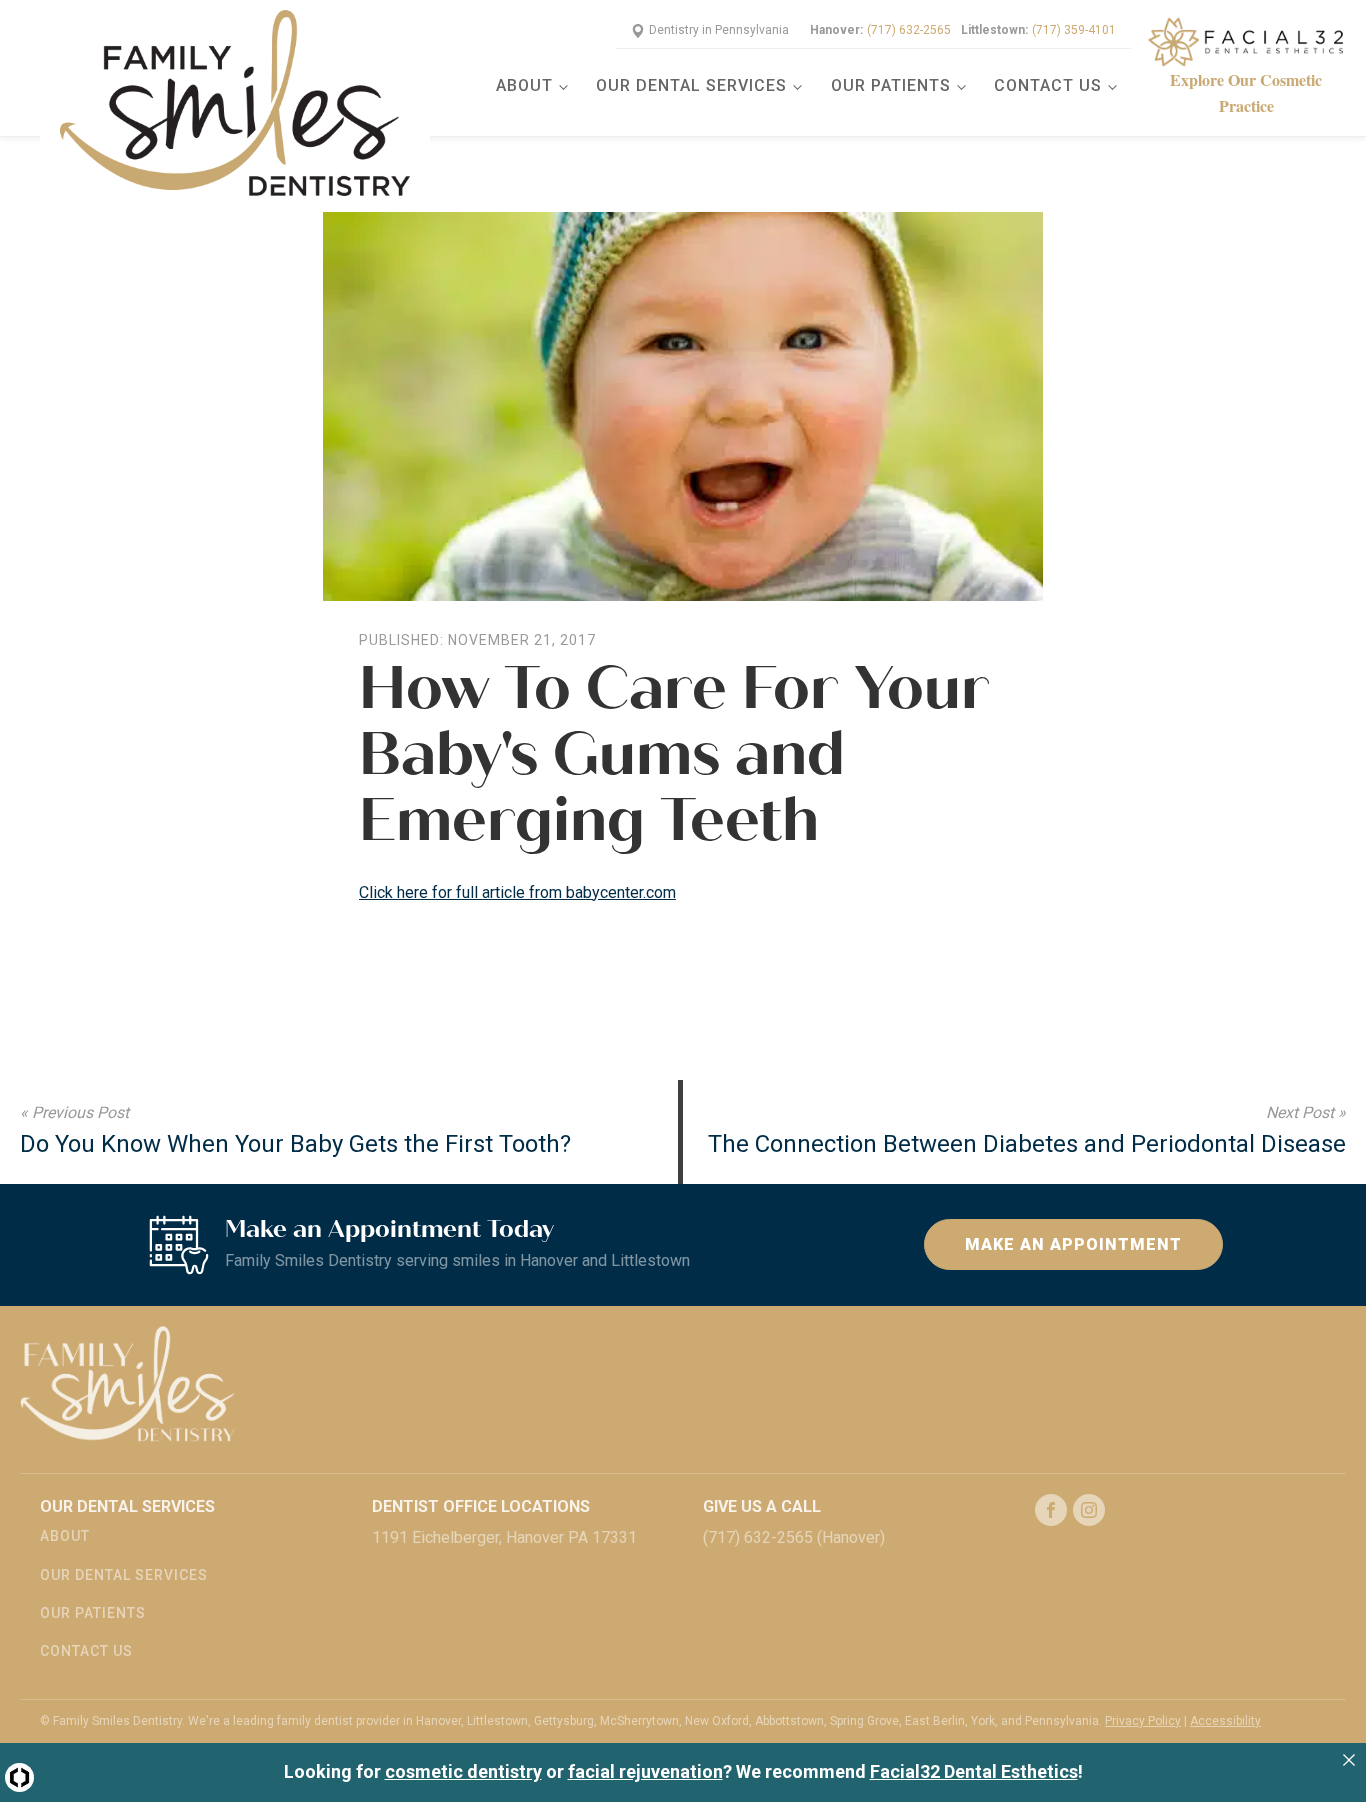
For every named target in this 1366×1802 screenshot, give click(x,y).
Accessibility (1225, 1721)
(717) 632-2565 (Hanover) (794, 1537)
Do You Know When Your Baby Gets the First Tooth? (295, 1144)
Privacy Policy (1143, 1721)
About (524, 85)
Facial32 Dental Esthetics (974, 1771)
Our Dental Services (691, 85)
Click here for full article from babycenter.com (517, 892)
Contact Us (1048, 85)
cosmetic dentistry (463, 1771)
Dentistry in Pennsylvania (719, 30)
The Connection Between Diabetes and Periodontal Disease (1027, 1144)
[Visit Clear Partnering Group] (19, 1777)
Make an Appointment (1073, 1244)
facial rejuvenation (645, 1771)
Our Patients (891, 85)
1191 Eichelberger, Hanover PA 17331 (504, 1537)
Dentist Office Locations (481, 1506)
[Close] (1349, 1760)
